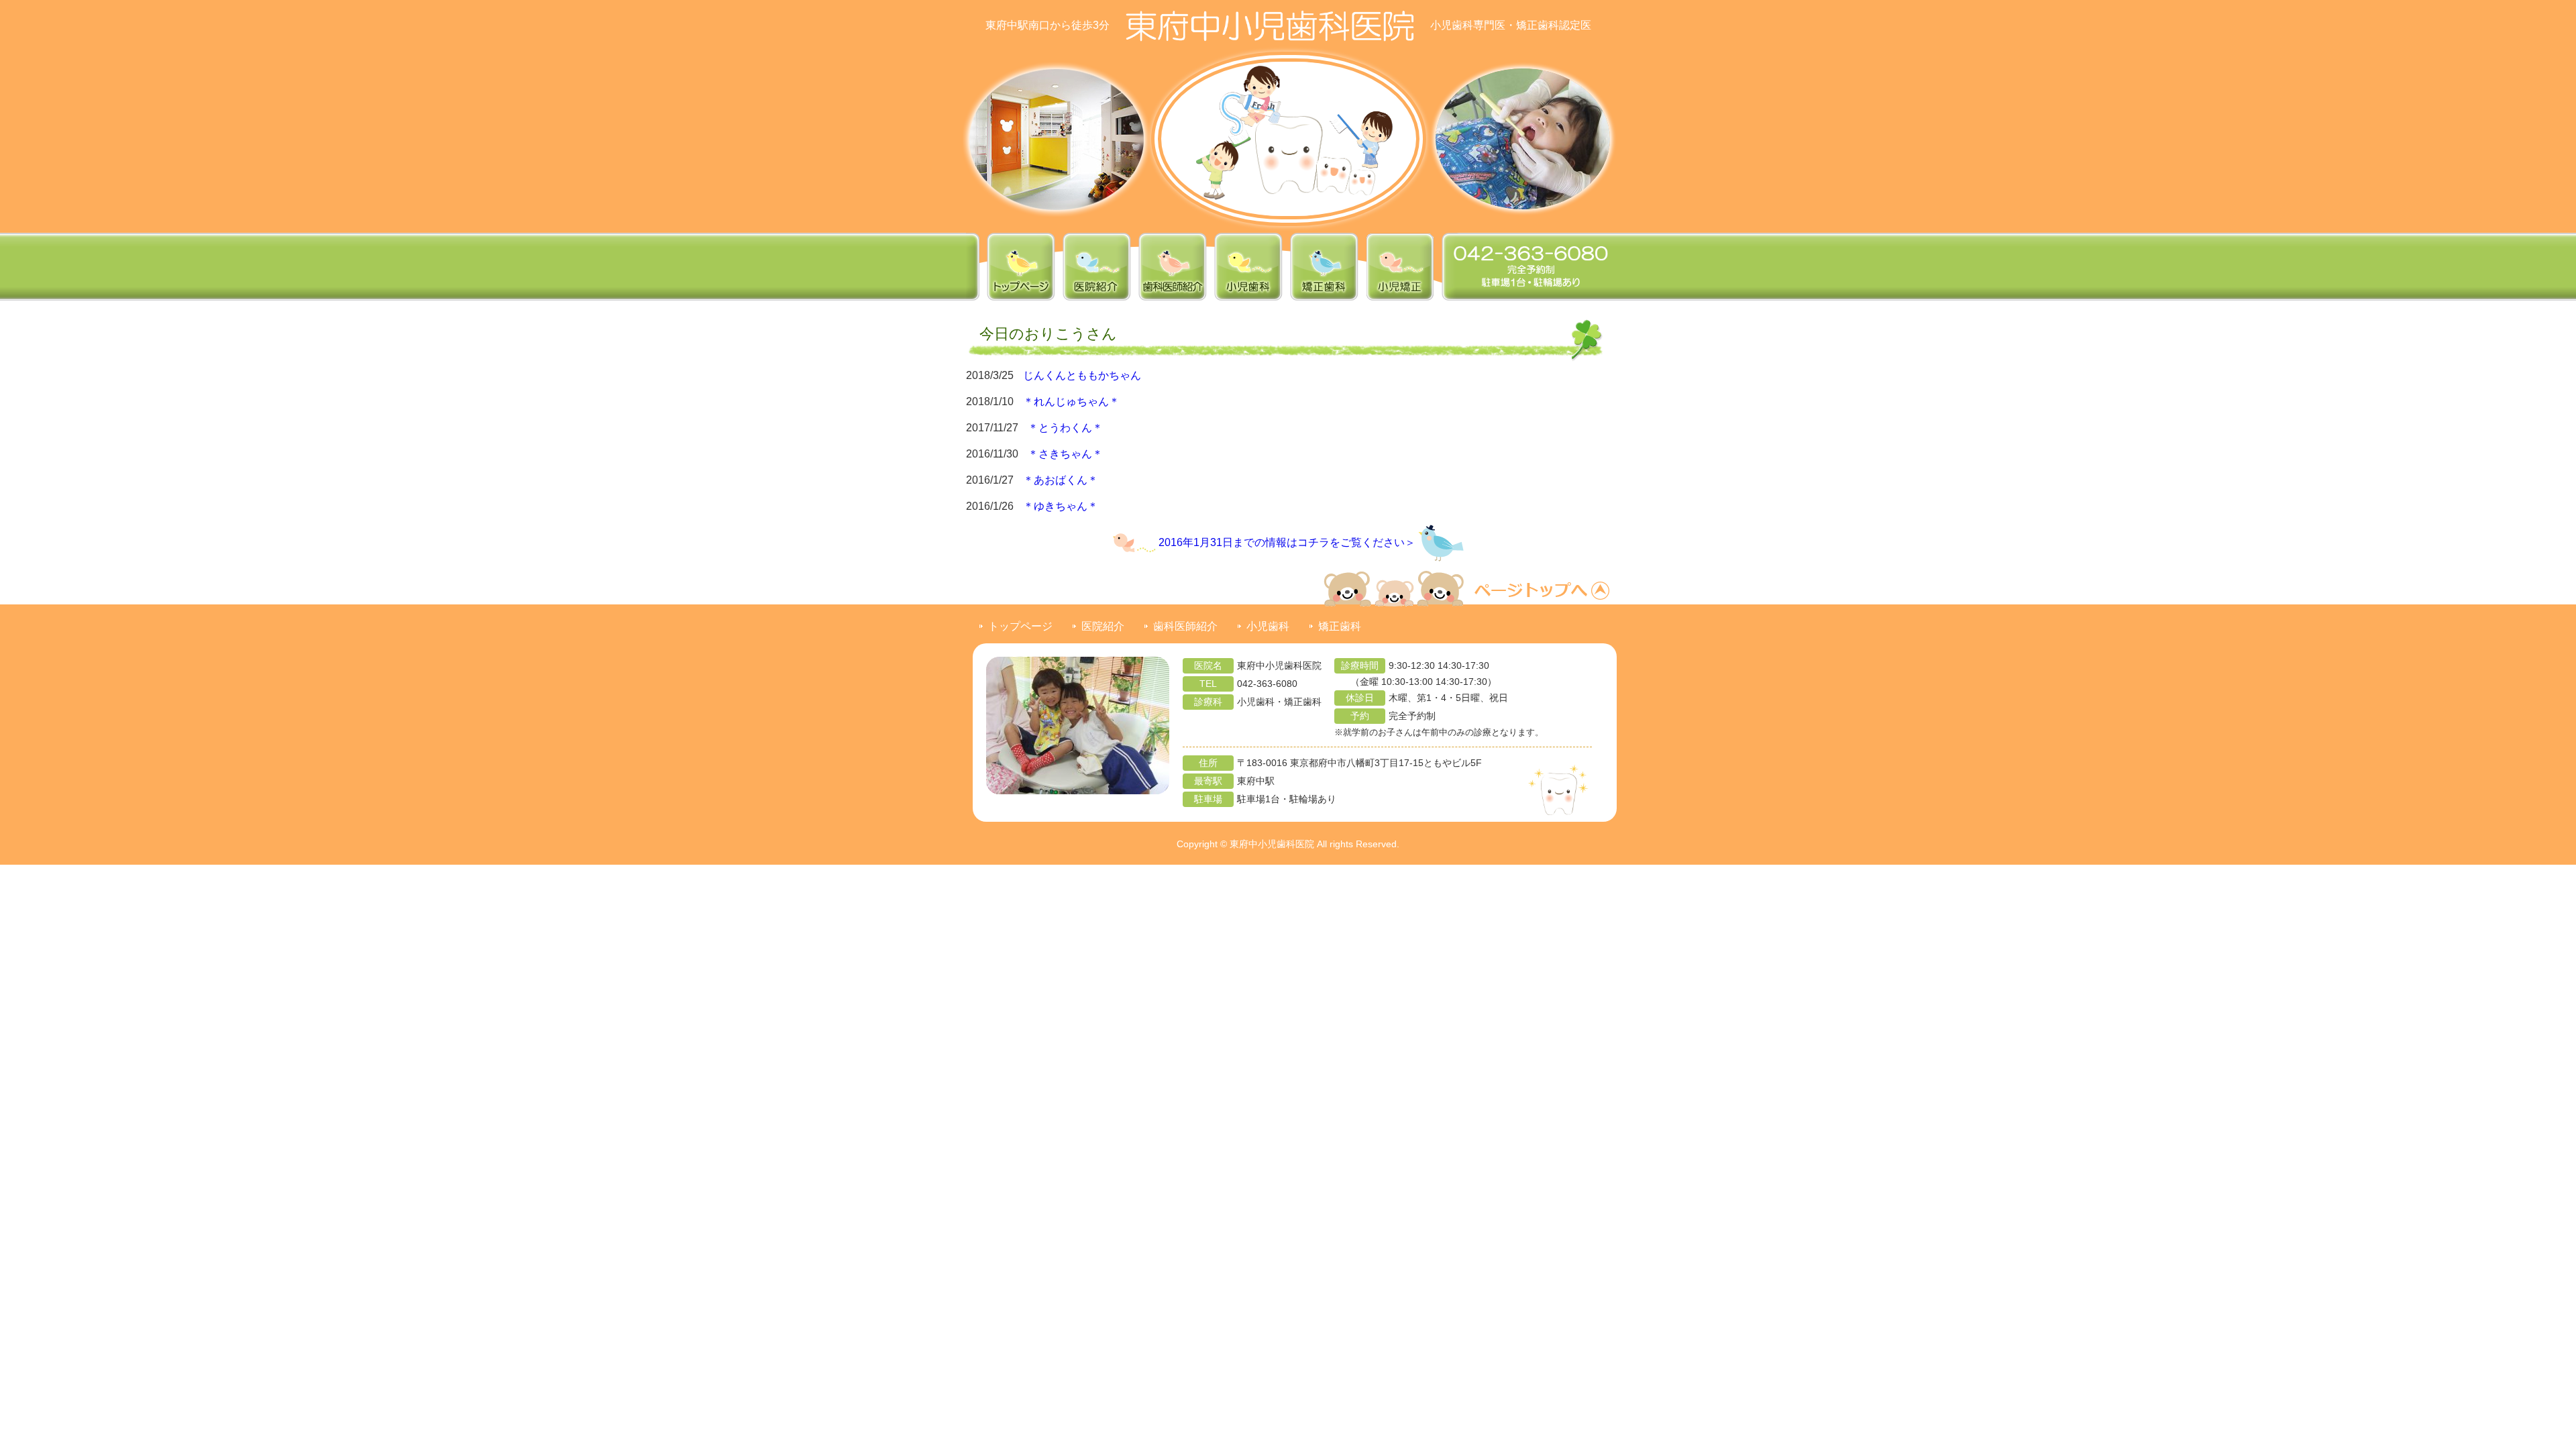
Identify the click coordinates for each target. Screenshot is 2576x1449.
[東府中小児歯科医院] (1270, 25)
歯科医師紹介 (1185, 626)
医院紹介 (1103, 626)
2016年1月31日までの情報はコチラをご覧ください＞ (1287, 542)
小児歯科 (1268, 626)
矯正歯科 (1340, 626)
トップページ (1020, 626)
